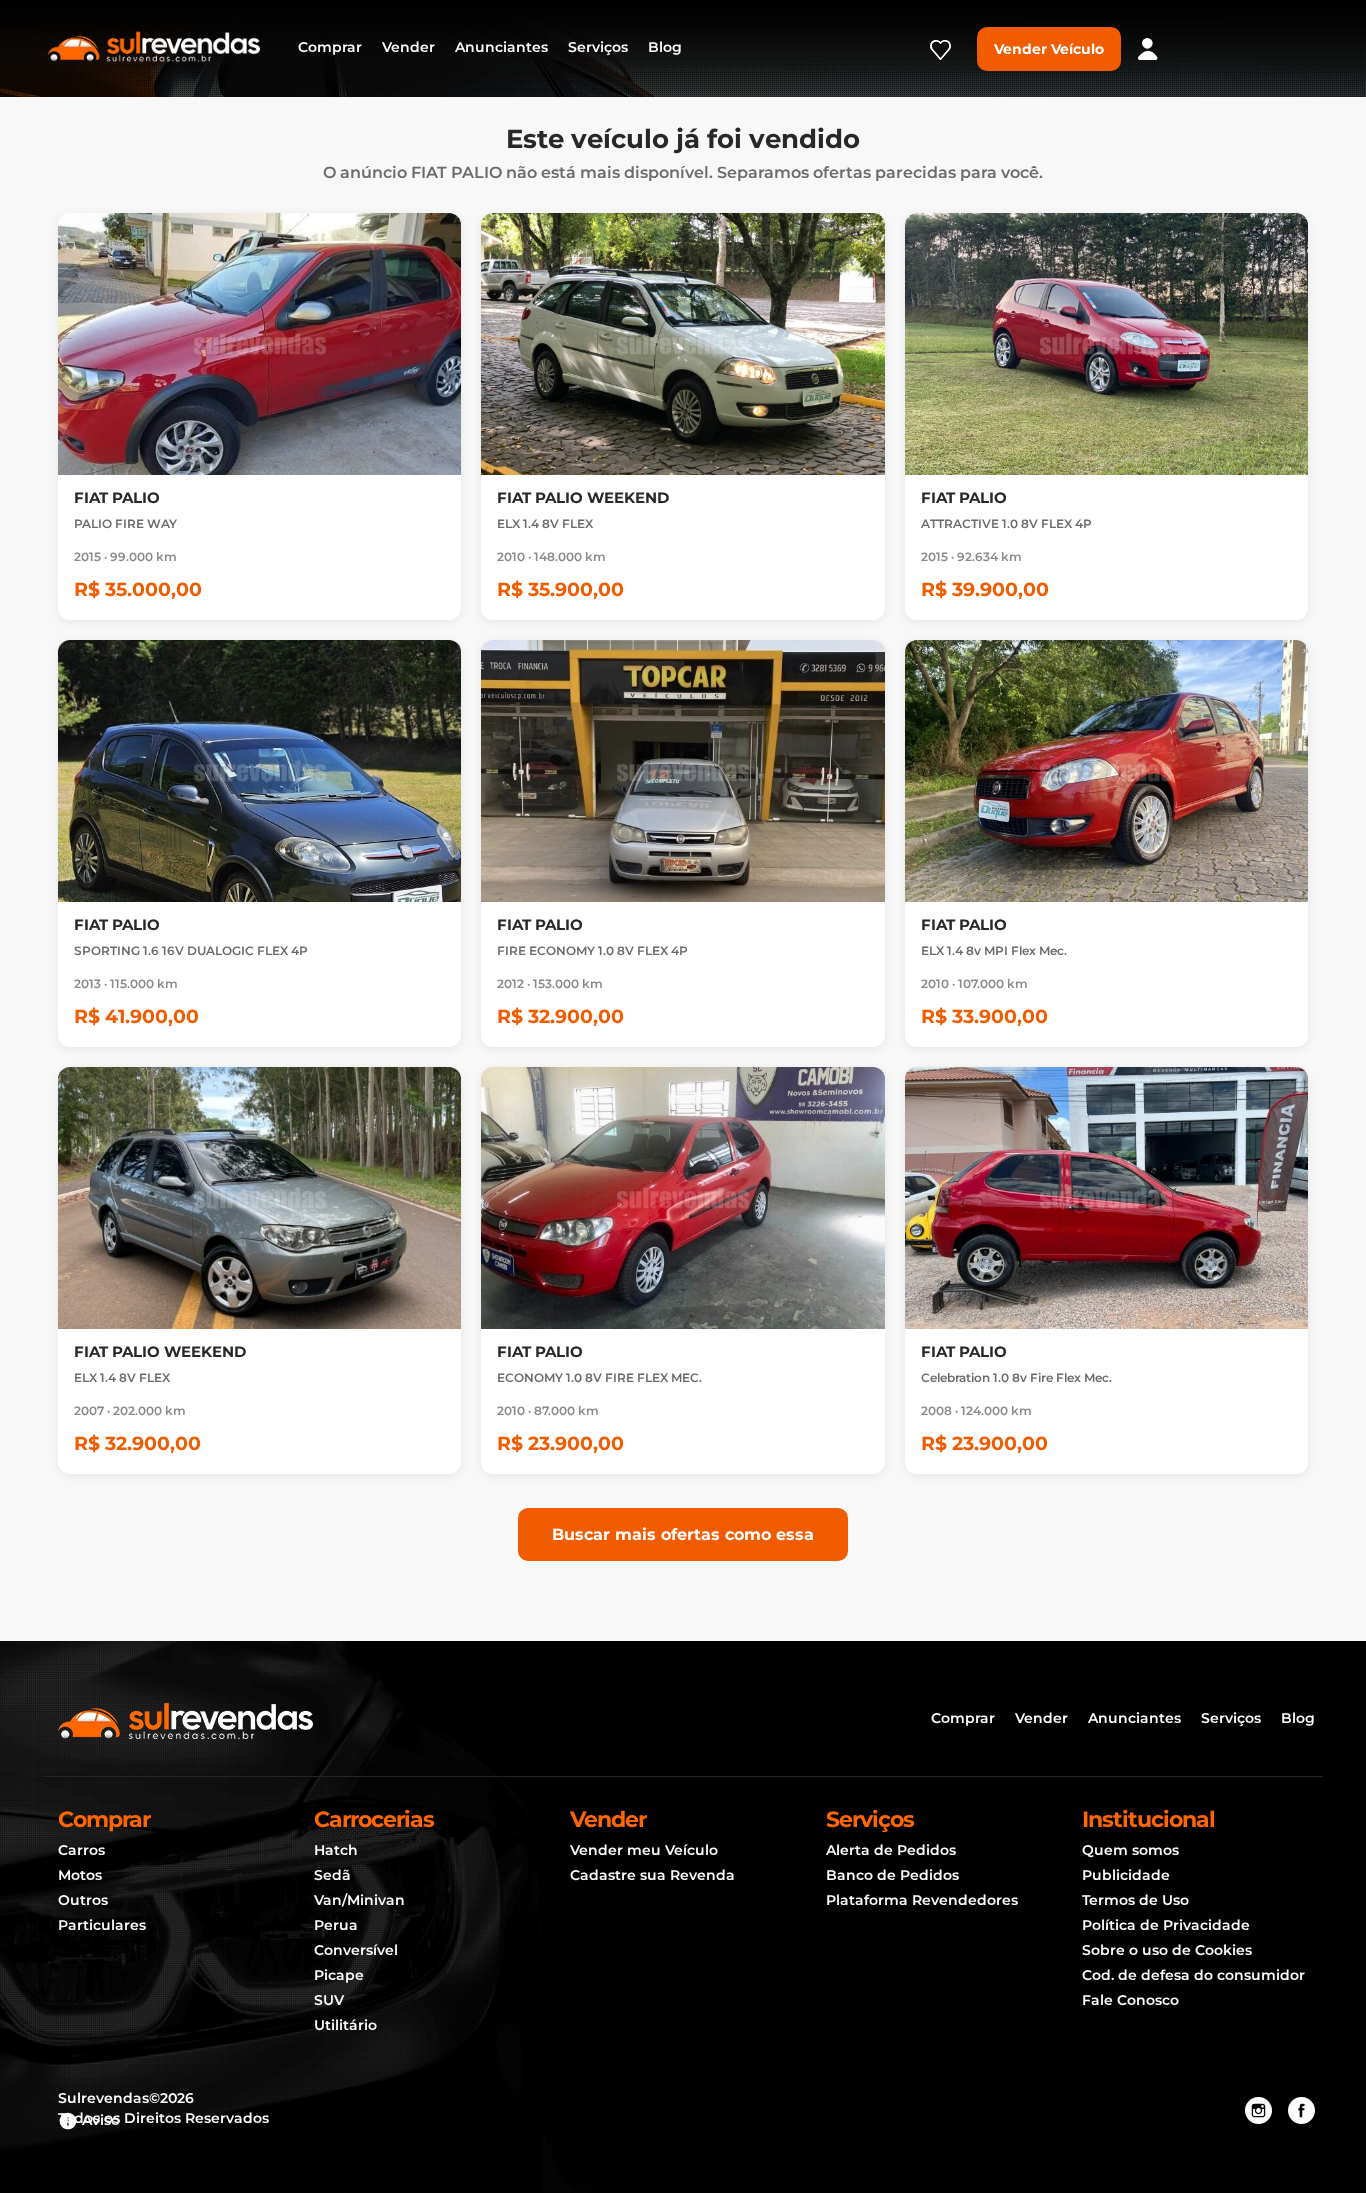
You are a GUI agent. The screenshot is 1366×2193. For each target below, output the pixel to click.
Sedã (332, 1875)
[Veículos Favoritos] (940, 56)
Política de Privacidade (1166, 1925)
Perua (336, 1925)
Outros (83, 1900)
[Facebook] (1301, 2111)
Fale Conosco (1130, 2000)
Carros (81, 1850)
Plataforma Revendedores (922, 1900)
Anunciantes (501, 47)
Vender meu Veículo (644, 1850)
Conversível (356, 1950)
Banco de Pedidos (892, 1875)
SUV (329, 2000)
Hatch (336, 1850)
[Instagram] (1258, 2111)
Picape (339, 1975)
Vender (408, 47)
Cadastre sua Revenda (652, 1875)
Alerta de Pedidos (891, 1850)
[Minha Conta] (1148, 49)
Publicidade (1126, 1875)
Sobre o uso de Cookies (1167, 1950)
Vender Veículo (1049, 49)
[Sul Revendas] (154, 45)
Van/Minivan (359, 1900)
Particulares (102, 1925)
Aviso (99, 2120)
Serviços (598, 47)
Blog (665, 47)
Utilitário (345, 2025)
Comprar (330, 47)
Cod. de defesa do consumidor (1193, 1975)
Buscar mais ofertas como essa (683, 1534)
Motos (80, 1875)
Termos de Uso (1135, 1900)
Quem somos (1130, 1850)
